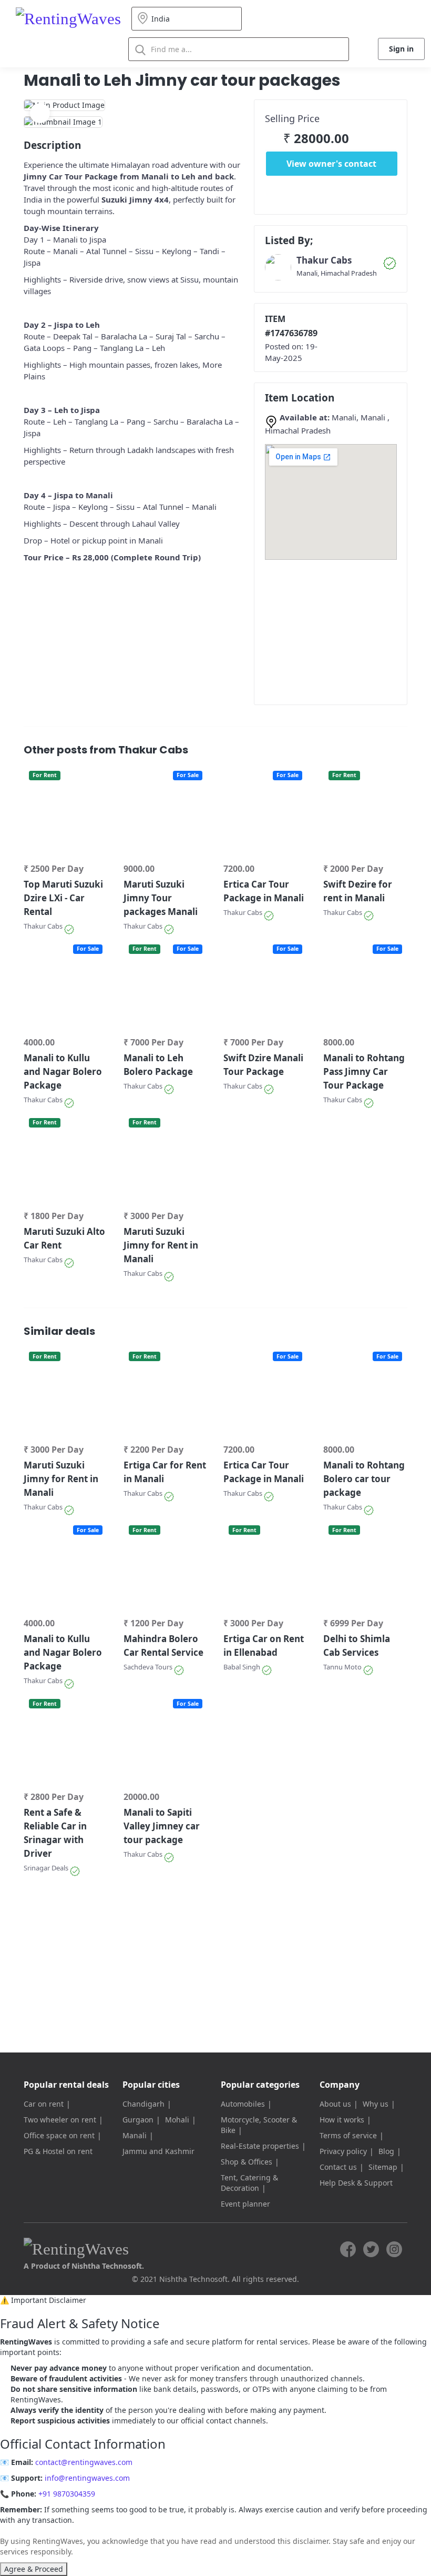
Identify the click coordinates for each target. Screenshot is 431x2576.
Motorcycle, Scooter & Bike (259, 2125)
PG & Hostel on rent (58, 2151)
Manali (135, 2135)
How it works (342, 2120)
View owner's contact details (331, 167)
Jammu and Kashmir (158, 2151)
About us (335, 2104)
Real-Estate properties (260, 2146)
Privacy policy (343, 2151)
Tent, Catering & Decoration (249, 2183)
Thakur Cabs (324, 260)
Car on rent (44, 2104)
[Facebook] (348, 2249)
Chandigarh (143, 2104)
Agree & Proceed (34, 2569)
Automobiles (243, 2104)
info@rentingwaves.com (87, 2478)
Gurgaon (138, 2120)
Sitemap (383, 2167)
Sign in (401, 49)
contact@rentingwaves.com (84, 2462)
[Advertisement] (348, 628)
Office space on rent (59, 2135)
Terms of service (348, 2135)
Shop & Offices (247, 2162)
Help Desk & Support (356, 2183)
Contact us (338, 2167)
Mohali (177, 2120)
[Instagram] (394, 2249)
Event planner (245, 2204)
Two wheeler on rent (60, 2120)
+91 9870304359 (67, 2494)
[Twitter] (371, 2249)
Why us (376, 2104)
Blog (386, 2151)
